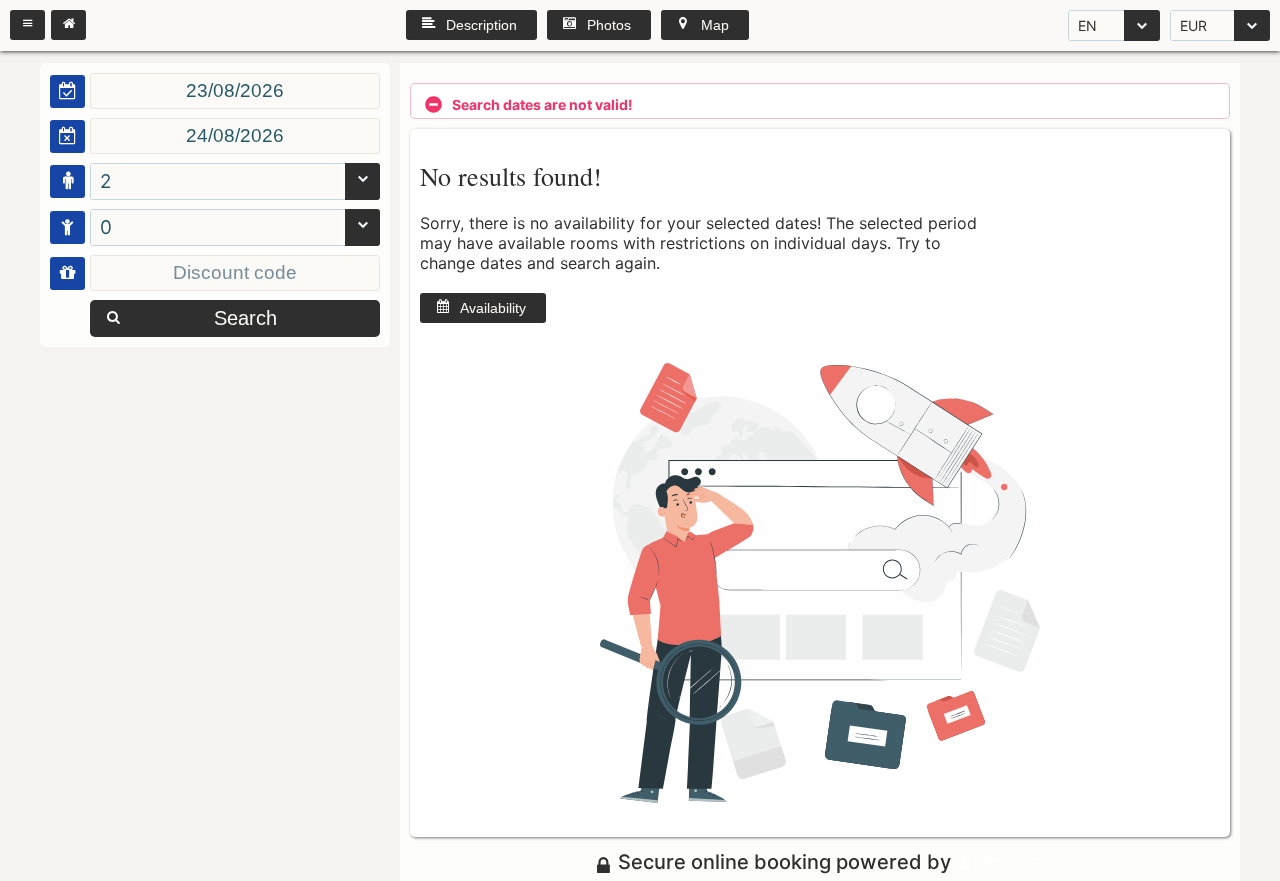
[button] (27, 25)
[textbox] (235, 91)
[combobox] (1114, 25)
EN (1087, 25)
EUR (1193, 25)
